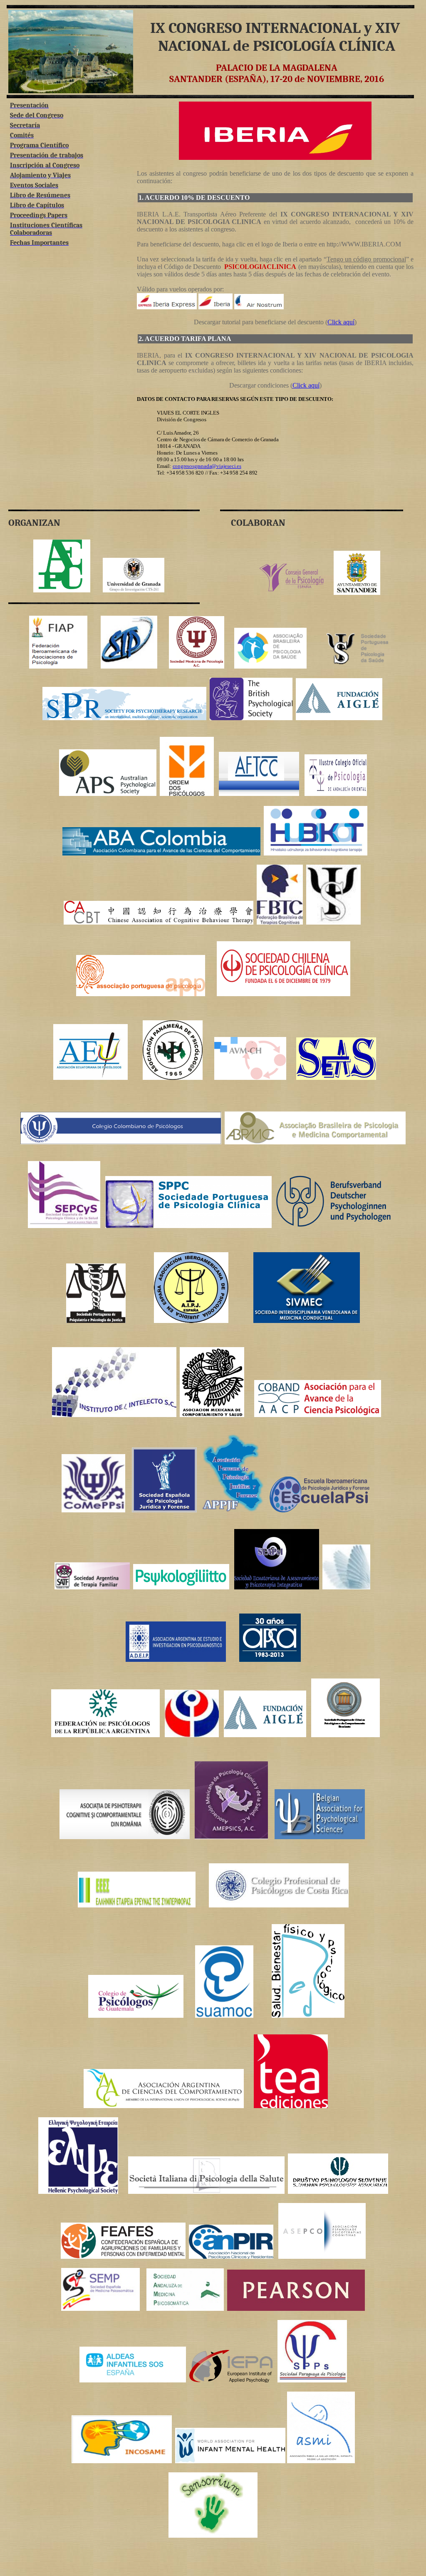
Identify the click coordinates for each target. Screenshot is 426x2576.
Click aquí (341, 322)
